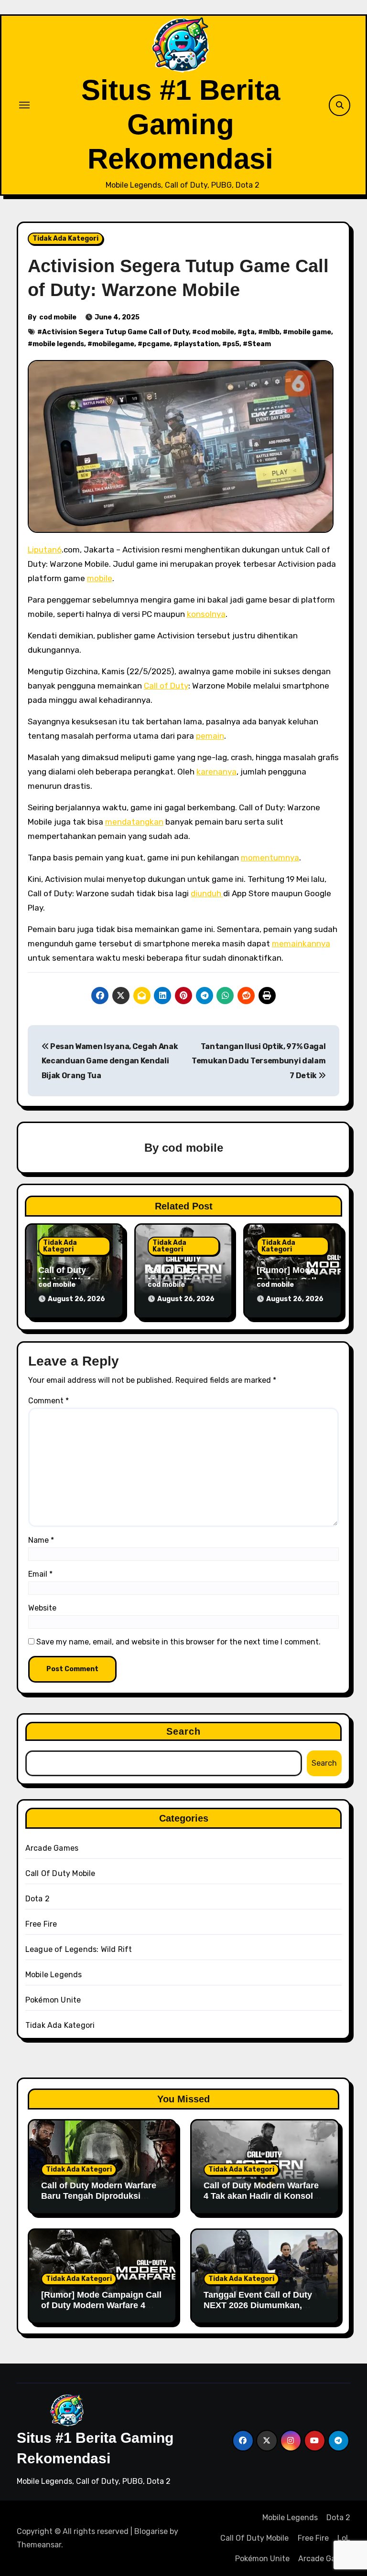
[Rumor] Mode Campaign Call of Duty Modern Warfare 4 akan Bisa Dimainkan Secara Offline (101, 2310)
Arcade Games (52, 1848)
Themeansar (39, 2545)
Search (184, 1731)
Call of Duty (166, 686)
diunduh (207, 893)
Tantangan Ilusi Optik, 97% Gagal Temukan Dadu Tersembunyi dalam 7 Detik (259, 1061)
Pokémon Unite (53, 2000)
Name (41, 1540)
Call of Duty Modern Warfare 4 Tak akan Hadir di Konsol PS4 (261, 2196)
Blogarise (151, 2531)
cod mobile (58, 317)
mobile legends (58, 344)
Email (40, 1574)
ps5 (233, 344)
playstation (199, 344)
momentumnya (270, 858)
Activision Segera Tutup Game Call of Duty (115, 332)
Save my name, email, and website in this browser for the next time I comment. (178, 1642)
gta (248, 332)
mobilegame (113, 344)
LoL (344, 2538)
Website (42, 1608)
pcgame (156, 344)
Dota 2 (38, 1899)
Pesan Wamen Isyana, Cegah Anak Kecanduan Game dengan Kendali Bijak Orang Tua (110, 1061)
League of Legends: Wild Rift (79, 1949)
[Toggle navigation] (24, 105)
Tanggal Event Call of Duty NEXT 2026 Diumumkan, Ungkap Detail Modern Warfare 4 (258, 2310)
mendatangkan (134, 822)
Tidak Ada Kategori (65, 239)
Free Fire (41, 1924)
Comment (49, 1401)
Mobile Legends (54, 1975)
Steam (259, 344)
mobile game (309, 332)
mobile (100, 578)
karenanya (216, 772)
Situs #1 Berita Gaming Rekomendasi (181, 124)
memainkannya (301, 943)
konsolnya (206, 614)
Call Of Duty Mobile (60, 1873)
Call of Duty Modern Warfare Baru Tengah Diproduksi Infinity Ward (99, 2196)
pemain (210, 736)
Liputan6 (45, 550)
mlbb (271, 332)
